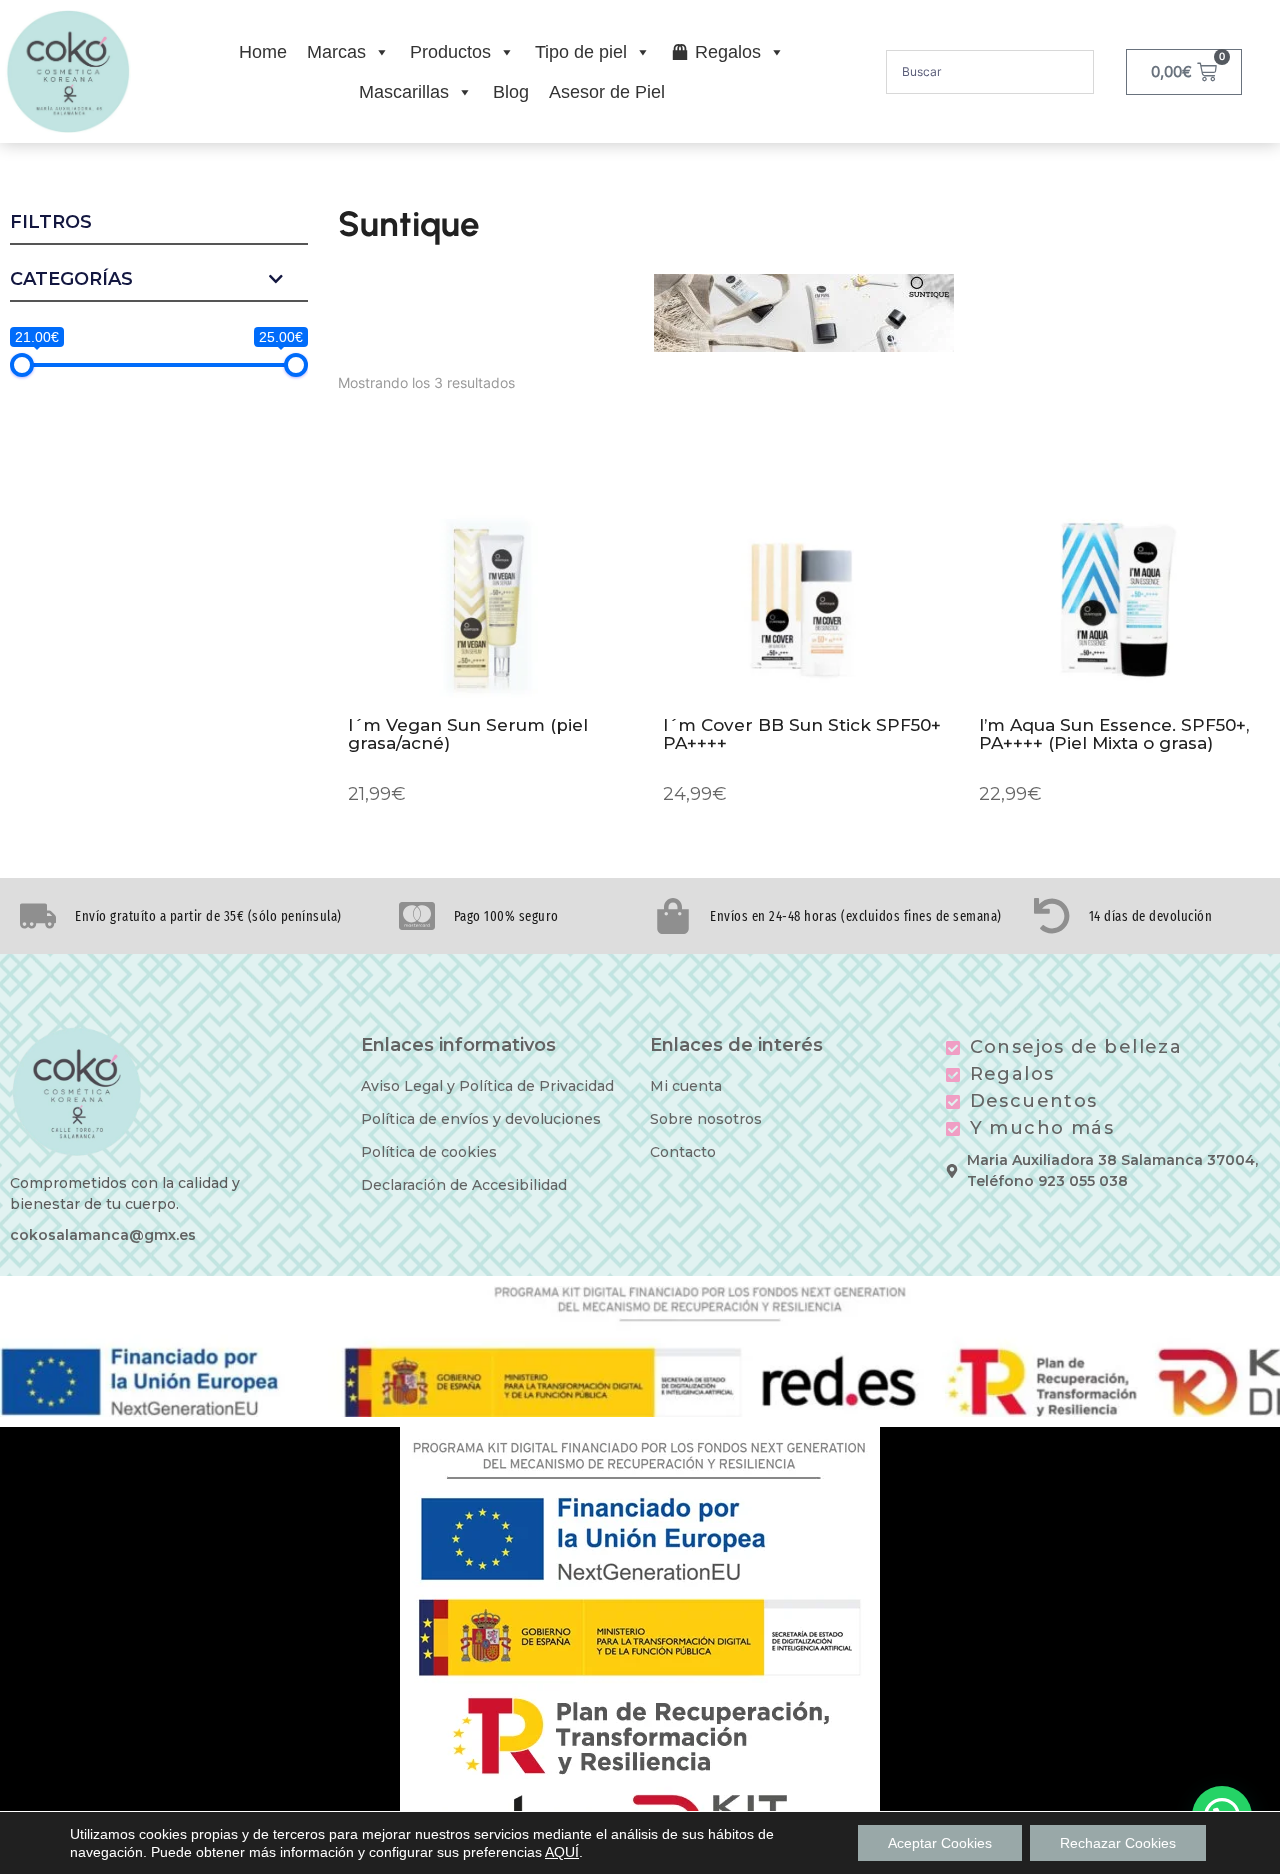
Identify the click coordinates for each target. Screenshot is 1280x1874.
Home (263, 52)
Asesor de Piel (607, 92)
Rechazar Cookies (1118, 1843)
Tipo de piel (581, 52)
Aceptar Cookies (940, 1843)
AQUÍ (562, 1852)
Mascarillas (404, 92)
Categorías (71, 280)
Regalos (728, 52)
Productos (450, 52)
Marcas (336, 52)
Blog (511, 92)
